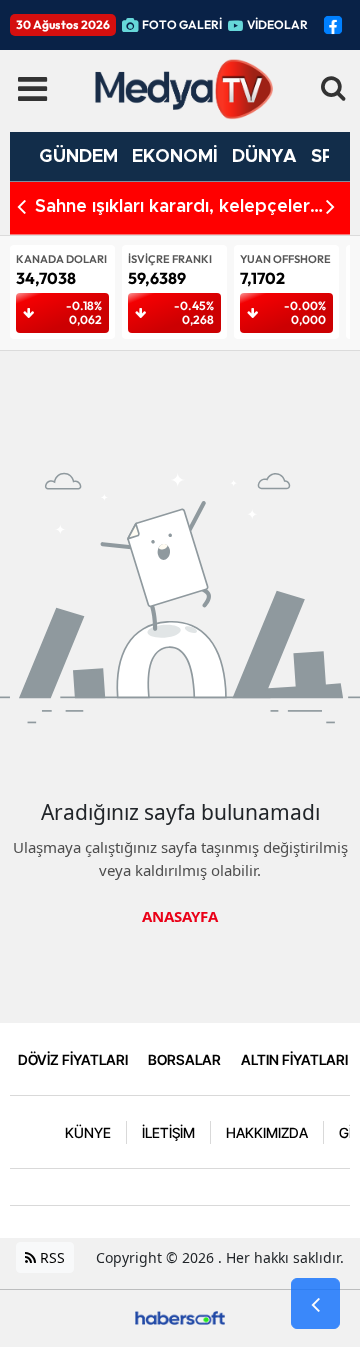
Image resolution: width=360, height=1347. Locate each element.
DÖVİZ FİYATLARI (73, 1059)
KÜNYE (88, 1132)
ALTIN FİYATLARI (294, 1059)
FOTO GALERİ (182, 24)
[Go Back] (315, 1304)
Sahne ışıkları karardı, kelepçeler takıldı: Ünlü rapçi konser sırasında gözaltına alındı (180, 208)
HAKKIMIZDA (267, 1132)
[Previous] (21, 206)
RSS (50, 1257)
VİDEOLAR (277, 24)
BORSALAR (184, 1059)
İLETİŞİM (168, 1132)
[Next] (330, 206)
